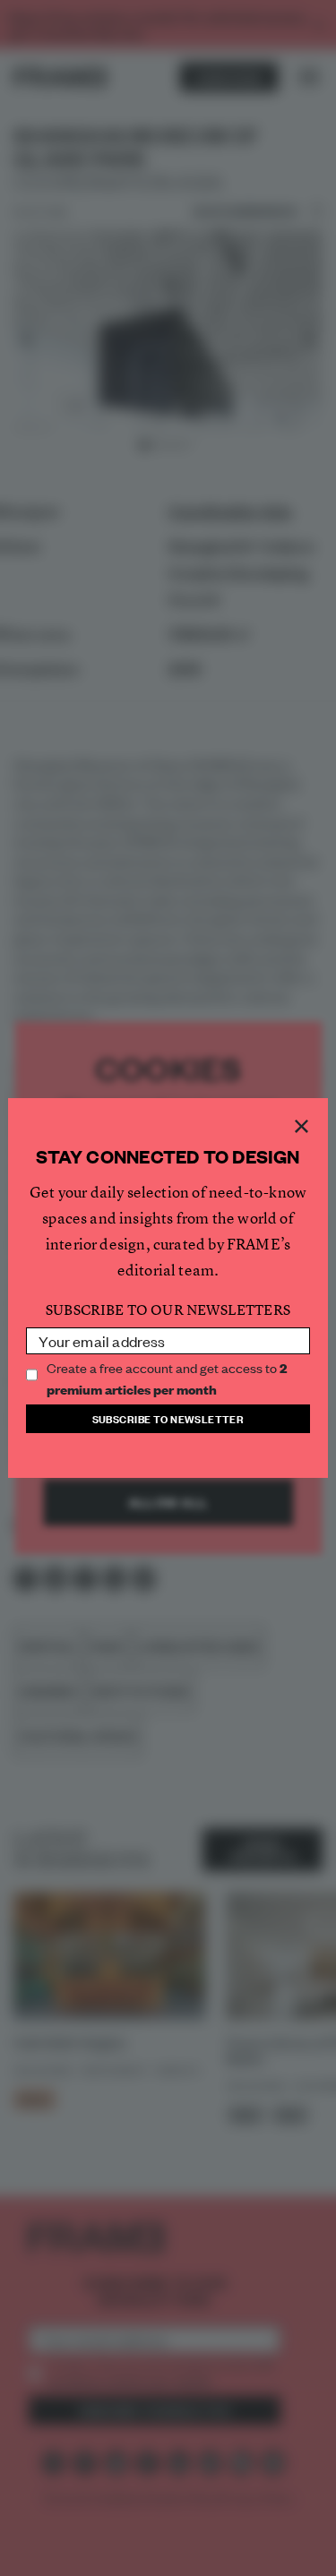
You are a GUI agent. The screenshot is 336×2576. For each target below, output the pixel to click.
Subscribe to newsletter (168, 1418)
